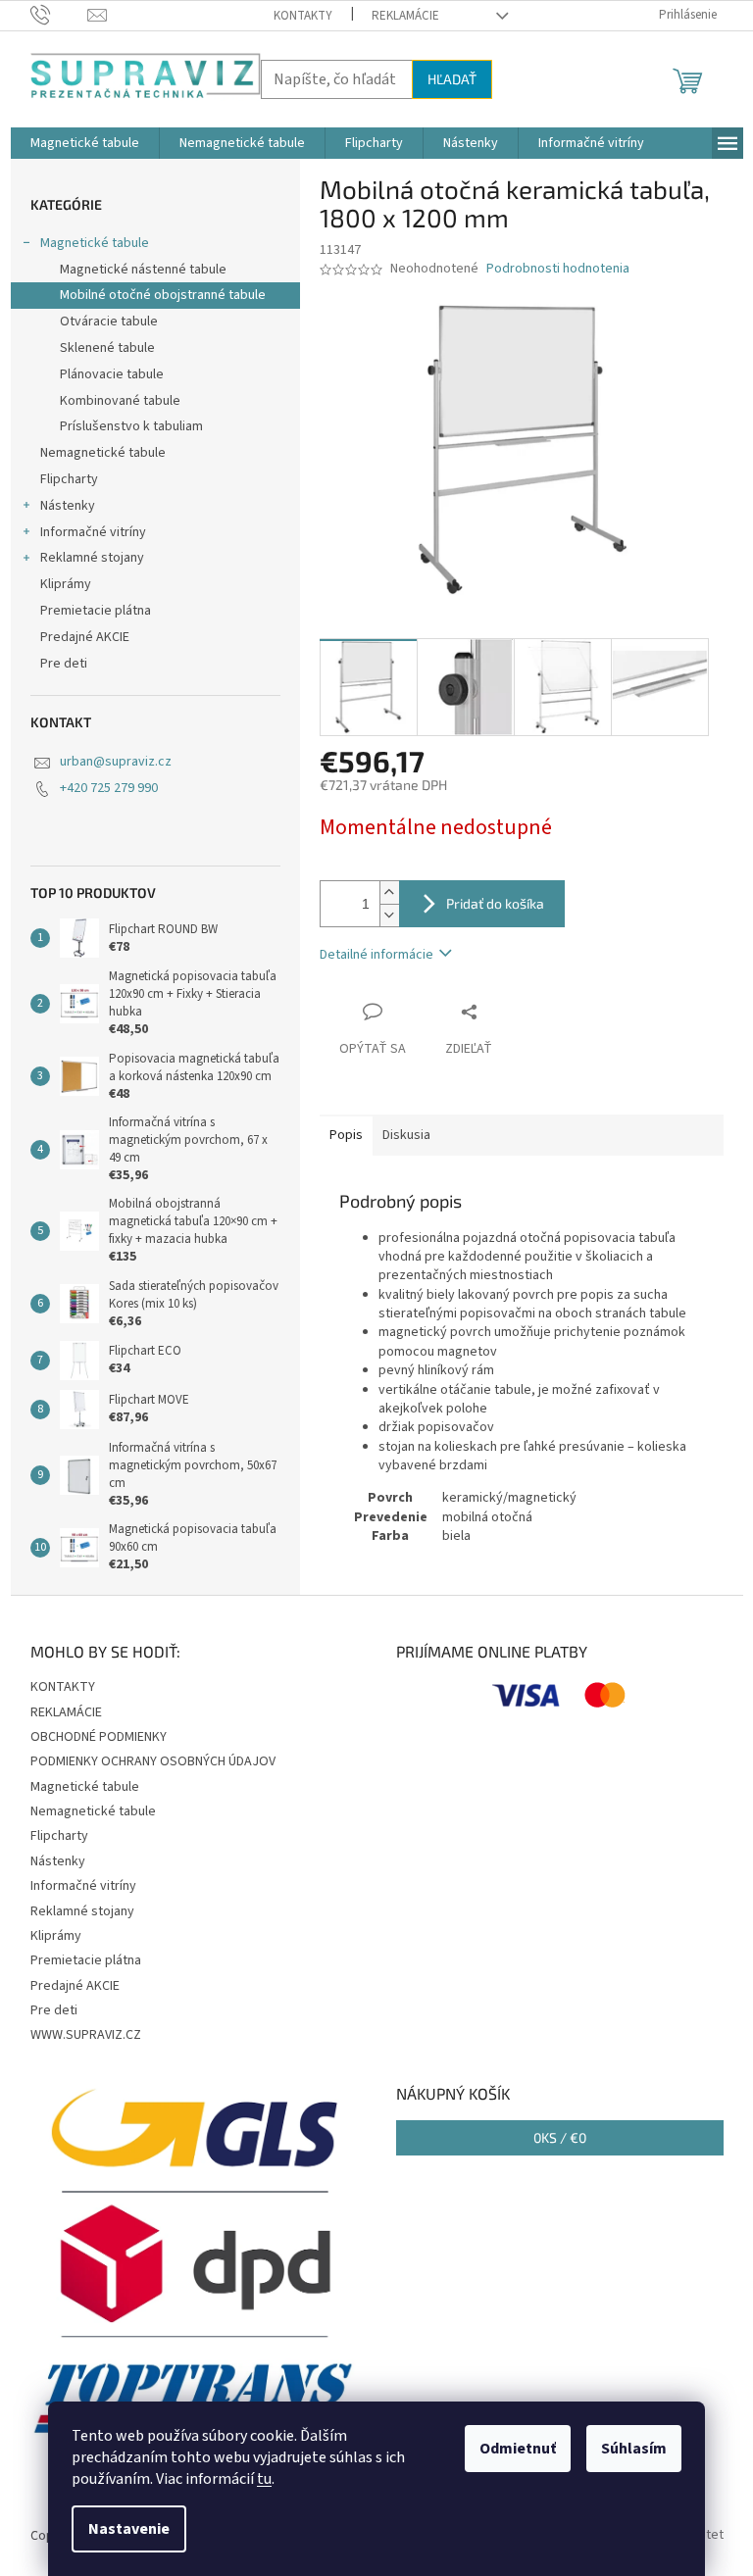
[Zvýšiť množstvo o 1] (389, 892)
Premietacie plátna (96, 611)
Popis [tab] (346, 1135)
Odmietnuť (518, 2449)
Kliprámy (66, 584)
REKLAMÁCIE (405, 16)
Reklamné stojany (92, 558)
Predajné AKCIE (85, 637)
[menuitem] (85, 143)
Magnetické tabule (95, 243)
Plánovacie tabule (112, 374)
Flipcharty (69, 479)
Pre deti (64, 664)
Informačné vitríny (93, 532)
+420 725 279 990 (109, 788)
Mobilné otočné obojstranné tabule (163, 295)
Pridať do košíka (495, 903)
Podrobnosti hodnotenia (558, 269)
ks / (560, 2137)
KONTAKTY (303, 16)
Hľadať (452, 79)
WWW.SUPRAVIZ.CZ (86, 2035)
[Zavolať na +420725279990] (59, 15)
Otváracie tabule (109, 322)
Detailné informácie (376, 955)
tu (264, 2479)
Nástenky (68, 506)
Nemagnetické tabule (103, 453)
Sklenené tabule (107, 348)
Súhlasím (634, 2449)
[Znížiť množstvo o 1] (389, 915)
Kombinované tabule (120, 401)
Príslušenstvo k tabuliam (131, 426)
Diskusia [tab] (406, 1135)
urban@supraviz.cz (116, 762)
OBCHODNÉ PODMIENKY (99, 1737)
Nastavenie (129, 2529)
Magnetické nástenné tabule (143, 270)
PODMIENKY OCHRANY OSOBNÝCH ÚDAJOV (153, 1761)
